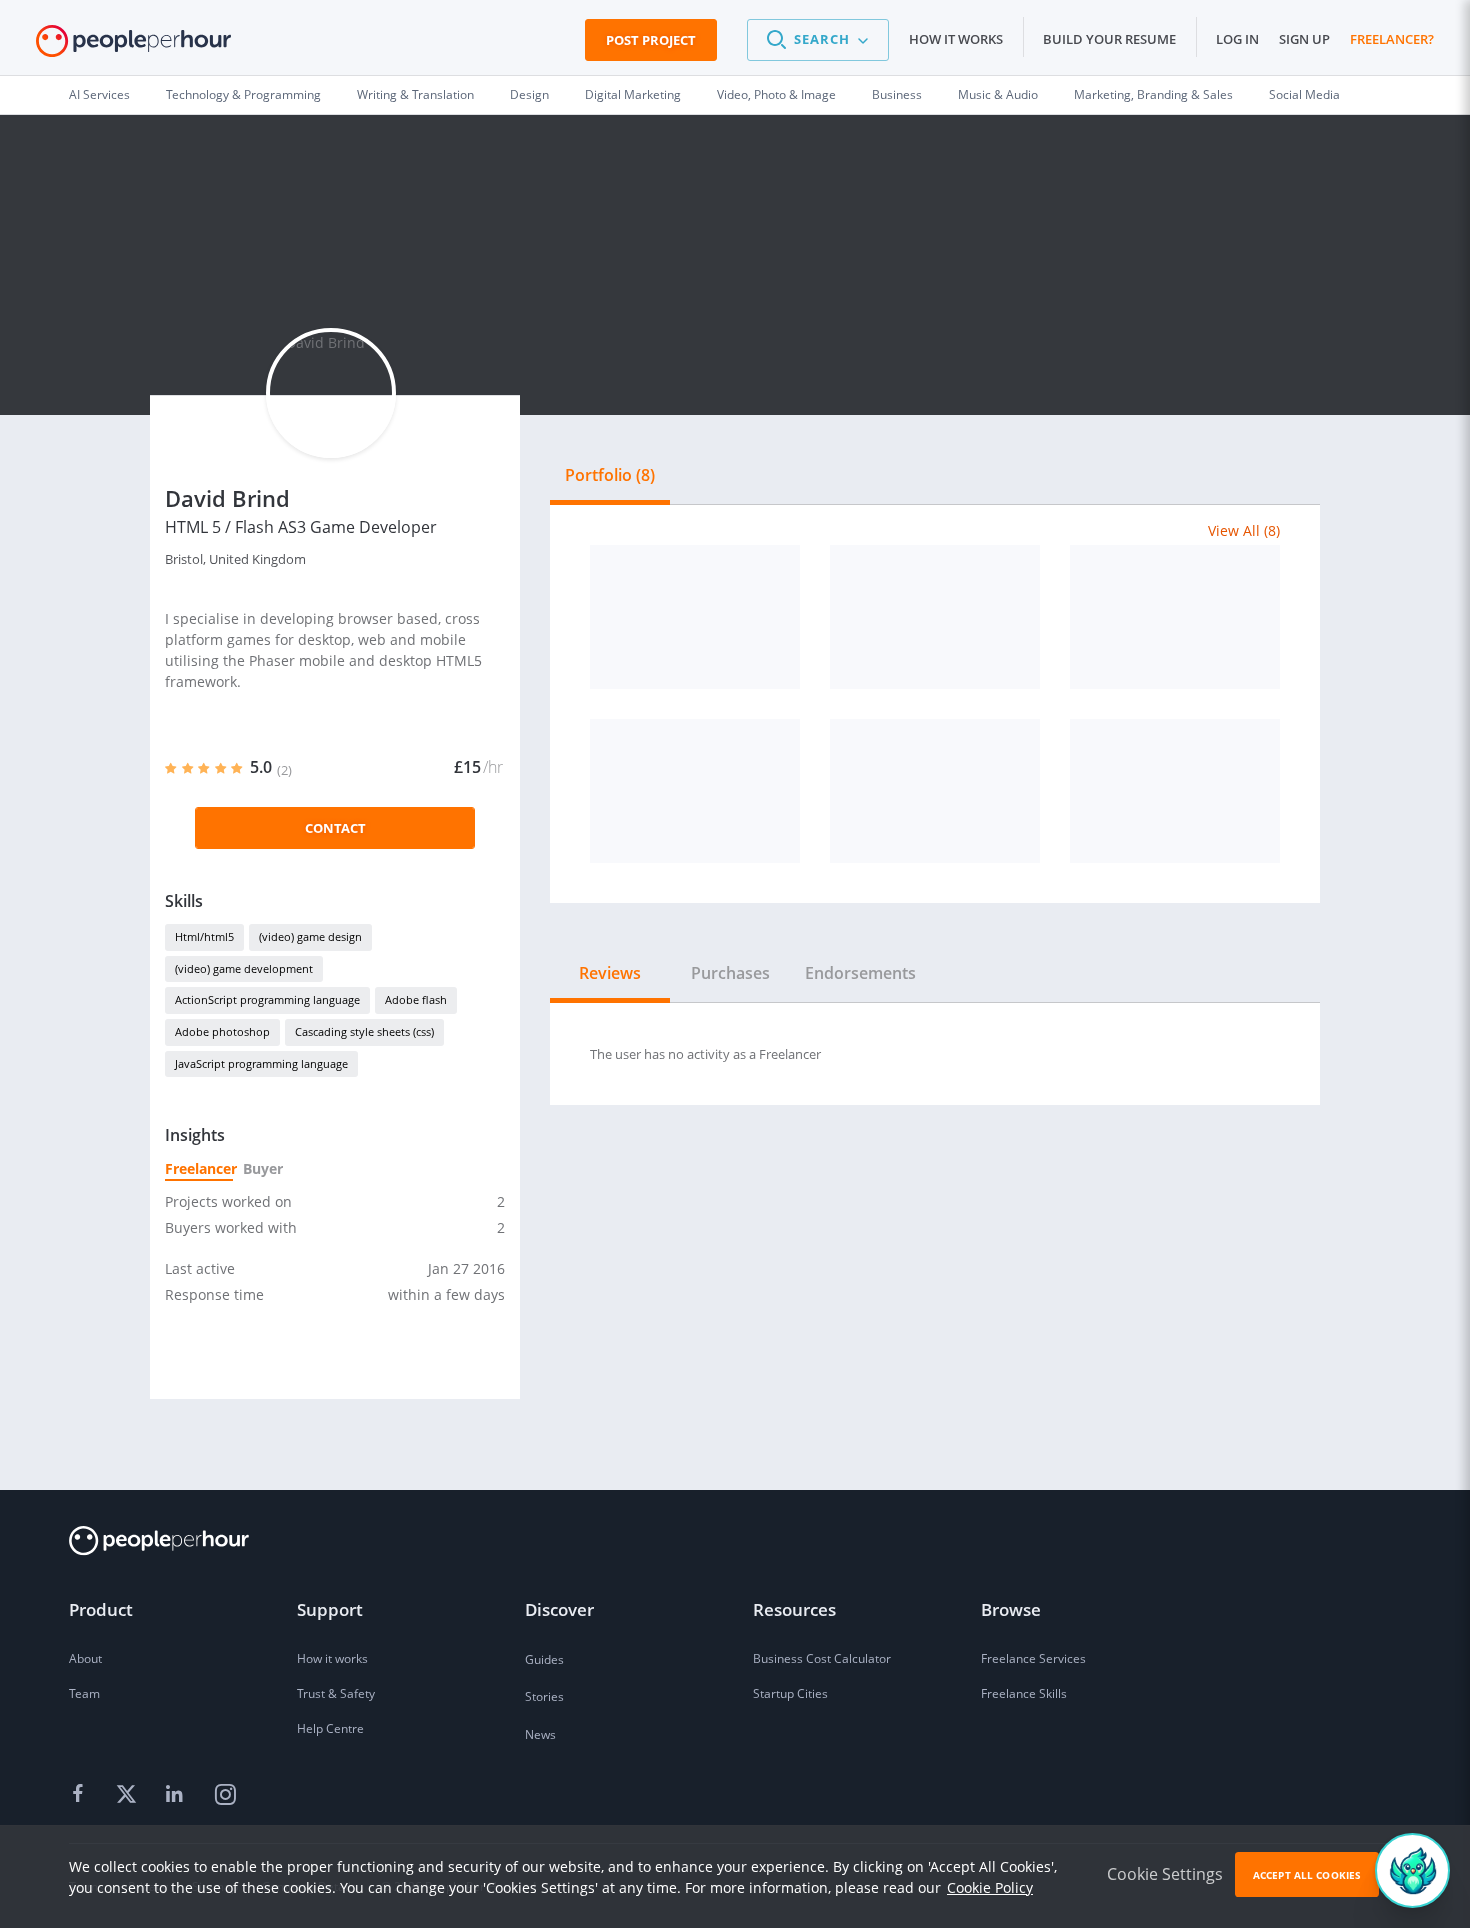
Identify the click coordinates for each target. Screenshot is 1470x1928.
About (85, 1658)
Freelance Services (1033, 1658)
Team (84, 1693)
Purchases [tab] (730, 973)
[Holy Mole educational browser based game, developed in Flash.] (695, 791)
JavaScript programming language (261, 1063)
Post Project (651, 40)
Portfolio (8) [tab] (610, 475)
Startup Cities (790, 1693)
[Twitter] (129, 1795)
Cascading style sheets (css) (364, 1031)
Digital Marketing (633, 94)
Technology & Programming (243, 94)
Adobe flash (416, 999)
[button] (818, 40)
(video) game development (244, 968)
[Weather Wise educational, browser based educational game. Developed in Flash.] (1175, 617)
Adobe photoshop (222, 1031)
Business (897, 94)
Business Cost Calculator (822, 1658)
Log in (1237, 39)
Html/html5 (204, 936)
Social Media (1304, 94)
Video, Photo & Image (776, 94)
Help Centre (330, 1728)
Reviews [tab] (610, 973)
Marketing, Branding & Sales (1153, 94)
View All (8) (1244, 530)
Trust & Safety (336, 1693)
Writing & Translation (415, 94)
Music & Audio (998, 94)
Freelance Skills (1024, 1693)
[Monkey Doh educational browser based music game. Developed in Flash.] (935, 617)
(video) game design (310, 936)
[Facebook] (81, 1795)
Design (529, 94)
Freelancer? (1392, 39)
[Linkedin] (177, 1795)
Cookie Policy (990, 1887)
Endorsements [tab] (860, 973)
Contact (335, 828)
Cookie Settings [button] (1165, 1874)
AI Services (99, 94)
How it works (956, 39)
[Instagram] (225, 1795)
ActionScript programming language (267, 999)
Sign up (1304, 39)
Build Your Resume (1109, 39)
